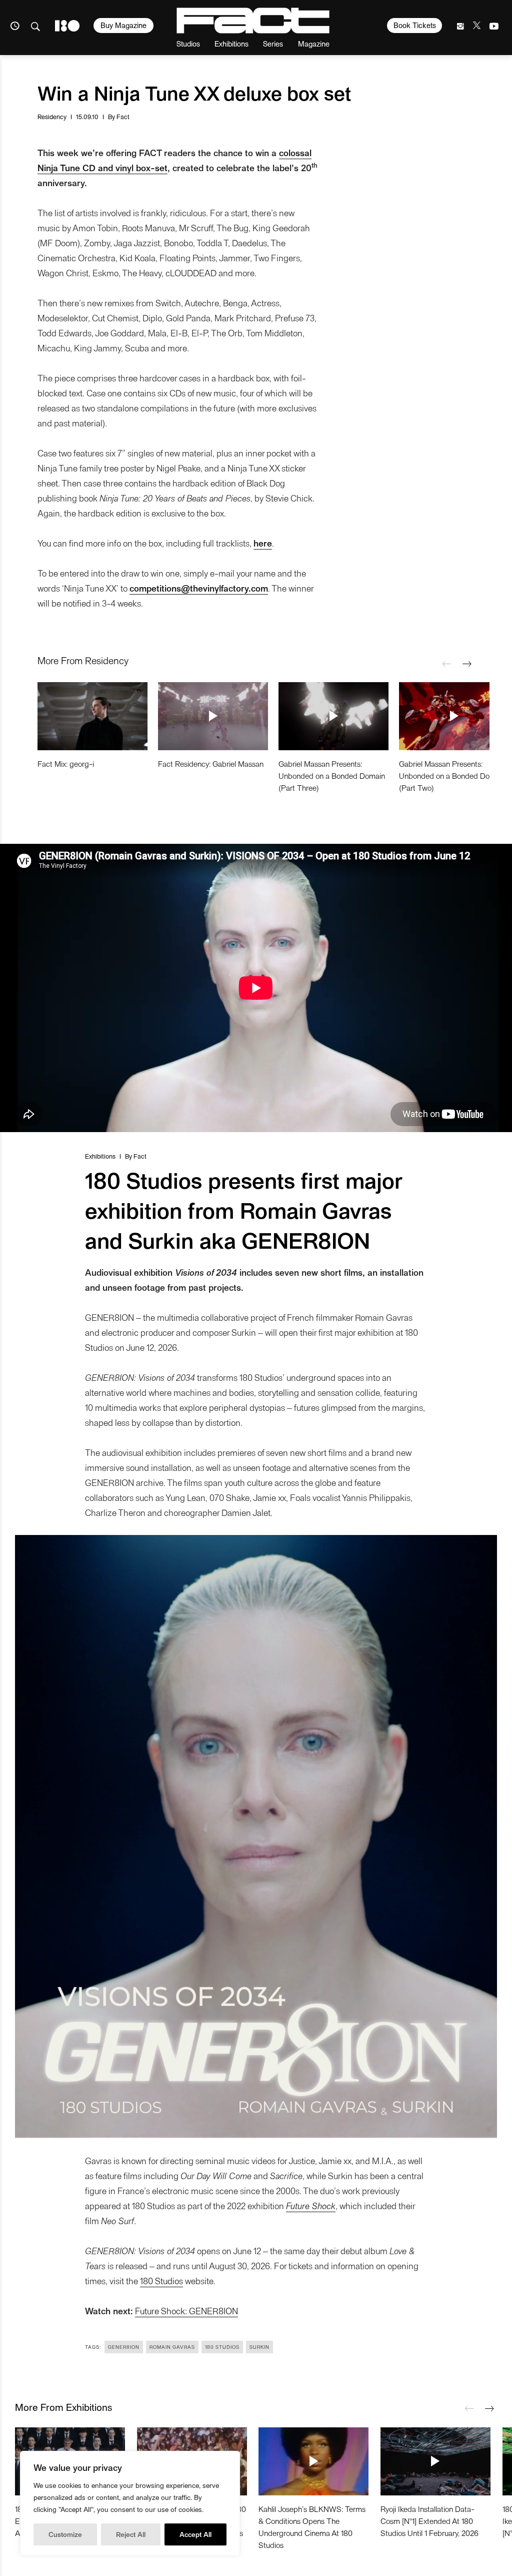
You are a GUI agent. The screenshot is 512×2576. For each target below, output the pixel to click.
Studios (188, 43)
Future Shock (311, 2205)
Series (273, 43)
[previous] (447, 664)
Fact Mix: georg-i (66, 763)
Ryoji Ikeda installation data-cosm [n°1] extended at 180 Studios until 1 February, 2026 (429, 2521)
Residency (52, 116)
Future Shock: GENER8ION (186, 2310)
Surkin (259, 2347)
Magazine (314, 43)
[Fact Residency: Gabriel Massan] (213, 716)
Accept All (195, 2534)
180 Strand (67, 26)
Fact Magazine (253, 21)
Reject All (131, 2534)
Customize (65, 2534)
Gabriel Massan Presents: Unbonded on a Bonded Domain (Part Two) (452, 776)
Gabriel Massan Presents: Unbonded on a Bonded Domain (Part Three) (332, 776)
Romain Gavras (172, 2347)
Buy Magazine (123, 25)
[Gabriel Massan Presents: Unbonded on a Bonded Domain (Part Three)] (333, 716)
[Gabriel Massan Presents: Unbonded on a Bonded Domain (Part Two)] (454, 716)
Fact (123, 116)
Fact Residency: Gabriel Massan (211, 763)
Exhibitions (231, 43)
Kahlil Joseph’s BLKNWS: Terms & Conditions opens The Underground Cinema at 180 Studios (312, 2527)
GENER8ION (124, 2347)
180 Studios (161, 2280)
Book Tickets (415, 25)
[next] (467, 664)
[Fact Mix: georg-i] (92, 716)
